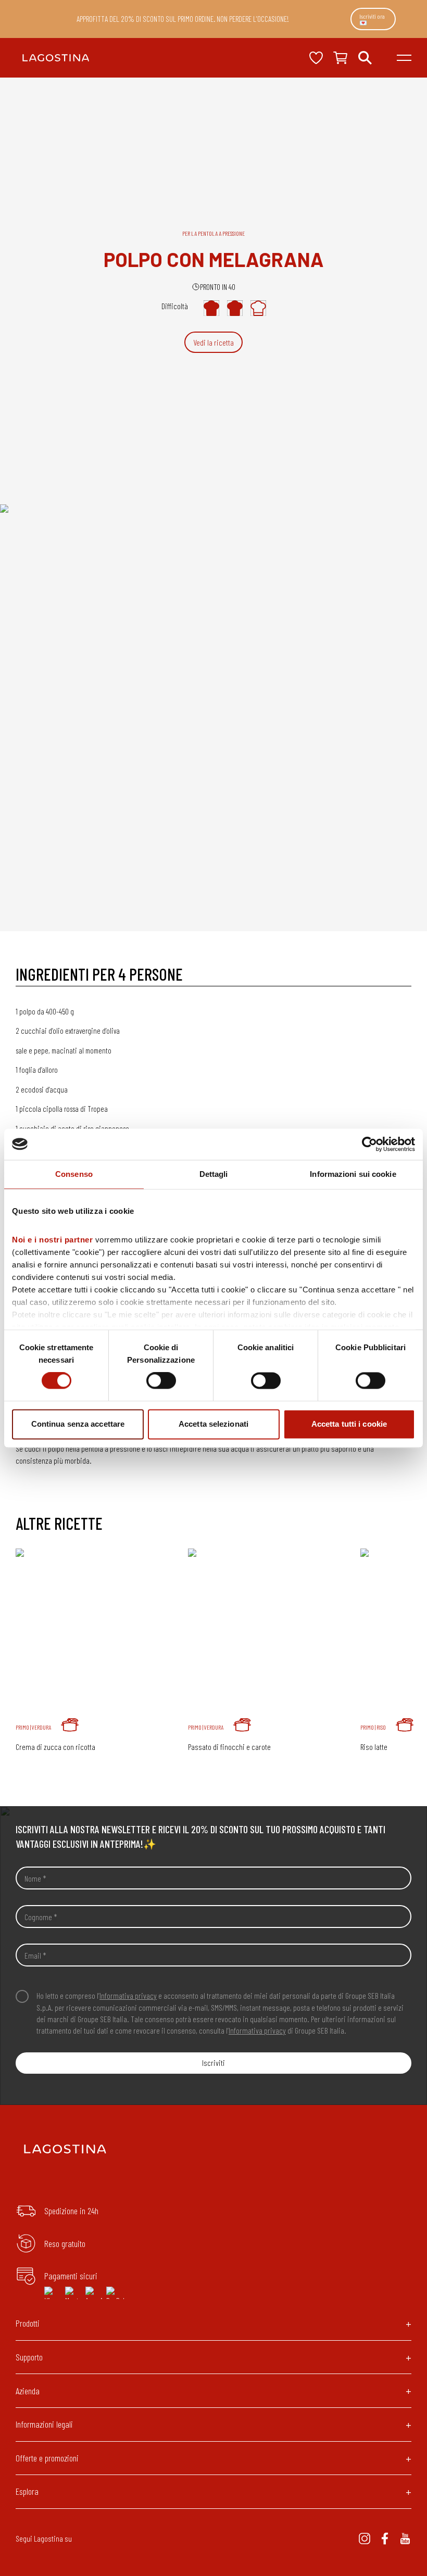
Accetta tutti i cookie (349, 1424)
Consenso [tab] (74, 1174)
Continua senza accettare (78, 1424)
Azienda (28, 2391)
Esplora (27, 2491)
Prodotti (28, 2323)
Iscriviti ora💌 (372, 19)
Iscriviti (213, 2063)
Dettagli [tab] (214, 1174)
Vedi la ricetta (213, 342)
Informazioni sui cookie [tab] (353, 1174)
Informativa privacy (128, 1995)
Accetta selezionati (213, 1424)
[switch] (161, 1381)
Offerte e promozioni (47, 2458)
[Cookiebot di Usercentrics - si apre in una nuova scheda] (369, 1144)
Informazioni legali (44, 2424)
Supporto (29, 2357)
